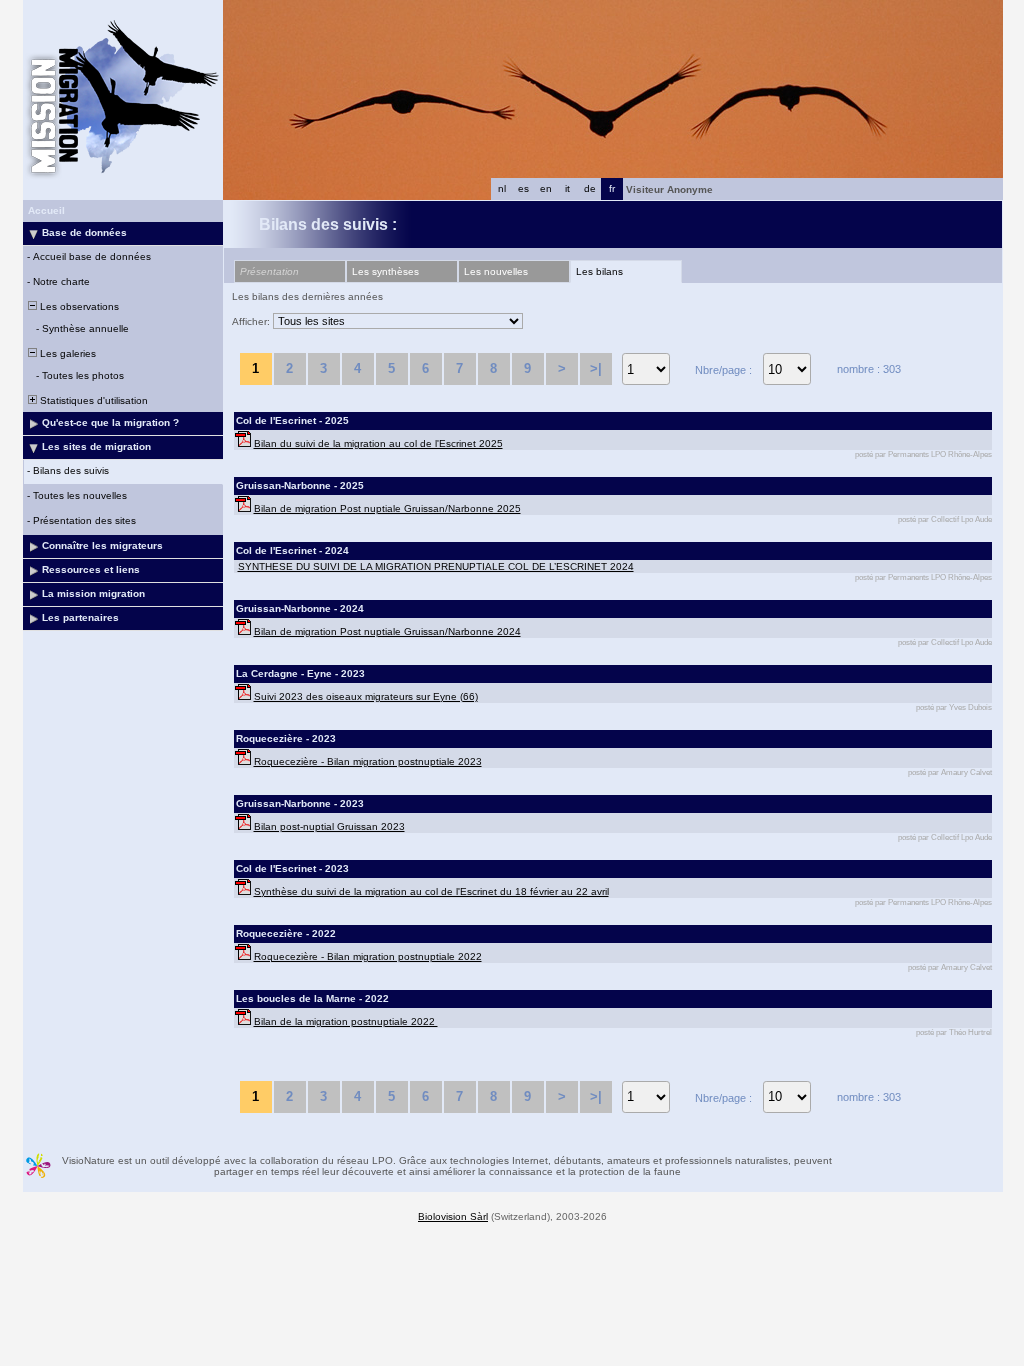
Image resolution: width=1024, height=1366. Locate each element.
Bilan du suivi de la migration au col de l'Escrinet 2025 (378, 443)
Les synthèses (385, 271)
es (523, 188)
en (546, 188)
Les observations (78, 306)
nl (502, 188)
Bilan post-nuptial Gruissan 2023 (329, 826)
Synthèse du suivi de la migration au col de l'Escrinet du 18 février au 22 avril (431, 891)
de (590, 188)
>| (596, 368)
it (567, 188)
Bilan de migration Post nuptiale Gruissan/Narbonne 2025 (387, 508)
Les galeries (66, 353)
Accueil (46, 210)
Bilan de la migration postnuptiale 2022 (346, 1021)
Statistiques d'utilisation (92, 400)
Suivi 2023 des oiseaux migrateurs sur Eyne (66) (366, 696)
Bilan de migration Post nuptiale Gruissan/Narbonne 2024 (387, 631)
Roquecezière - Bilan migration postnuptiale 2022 (368, 956)
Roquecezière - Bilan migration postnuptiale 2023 (368, 761)
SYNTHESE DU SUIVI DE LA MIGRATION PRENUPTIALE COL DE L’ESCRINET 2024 (436, 566)
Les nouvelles (496, 271)
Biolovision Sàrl (453, 1216)
